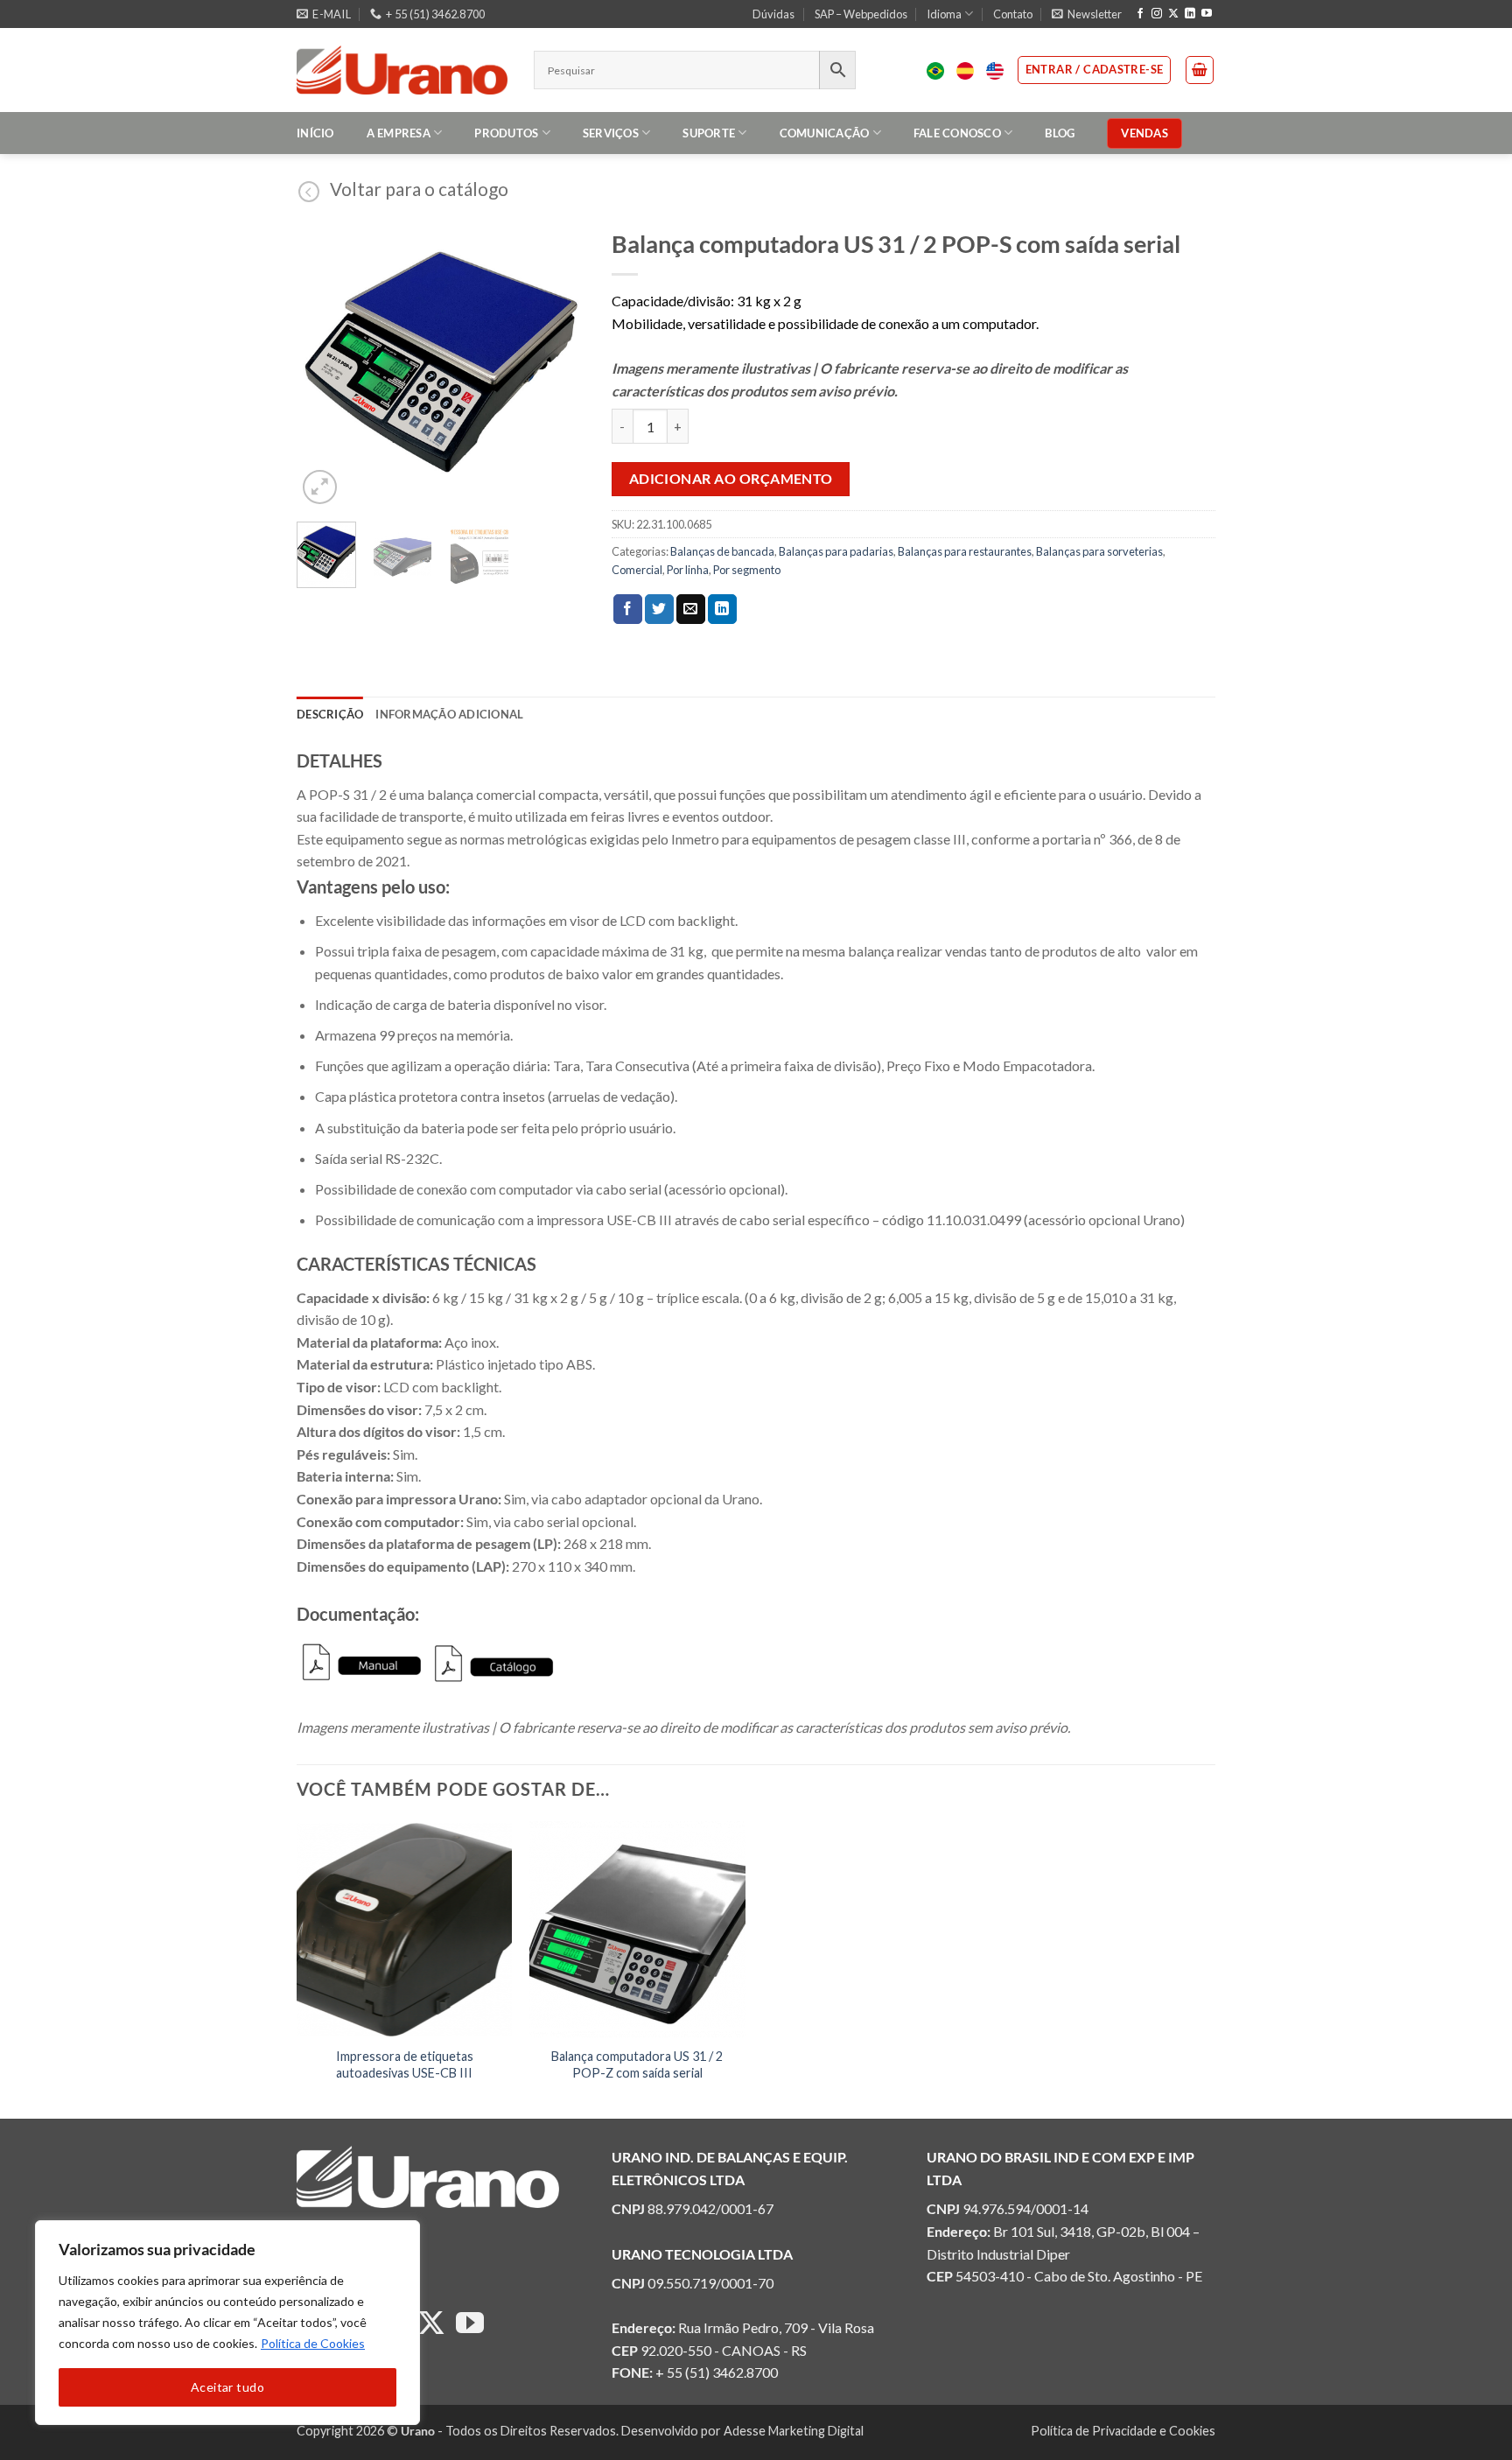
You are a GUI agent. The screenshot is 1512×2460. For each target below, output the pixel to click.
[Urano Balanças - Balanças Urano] (402, 70)
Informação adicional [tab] (449, 714)
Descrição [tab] (330, 714)
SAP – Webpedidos (861, 14)
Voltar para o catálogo (419, 189)
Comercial (637, 570)
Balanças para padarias (836, 551)
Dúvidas (773, 14)
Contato (1013, 14)
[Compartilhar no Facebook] (628, 609)
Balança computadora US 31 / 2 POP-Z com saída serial (637, 2064)
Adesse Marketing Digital (794, 2431)
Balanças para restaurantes (965, 551)
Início (315, 133)
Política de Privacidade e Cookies (1123, 2431)
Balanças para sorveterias (1099, 551)
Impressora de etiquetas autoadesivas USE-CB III (405, 2064)
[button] (1087, 14)
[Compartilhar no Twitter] (659, 609)
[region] (227, 2323)
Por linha (688, 570)
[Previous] (325, 364)
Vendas (1144, 133)
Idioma (944, 14)
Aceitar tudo (227, 2387)
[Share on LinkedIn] (722, 609)
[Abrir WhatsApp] (1468, 2416)
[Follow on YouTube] (1207, 14)
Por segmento (747, 570)
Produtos (506, 133)
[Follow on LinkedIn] (1190, 14)
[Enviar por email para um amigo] (691, 609)
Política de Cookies (313, 2343)
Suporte (709, 133)
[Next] (557, 364)
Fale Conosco (957, 133)
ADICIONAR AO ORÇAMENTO (731, 479)
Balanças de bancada (722, 551)
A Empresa (399, 133)
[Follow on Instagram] (1157, 14)
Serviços (611, 133)
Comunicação (825, 133)
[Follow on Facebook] (1140, 14)
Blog (1060, 133)
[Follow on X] (1173, 14)
